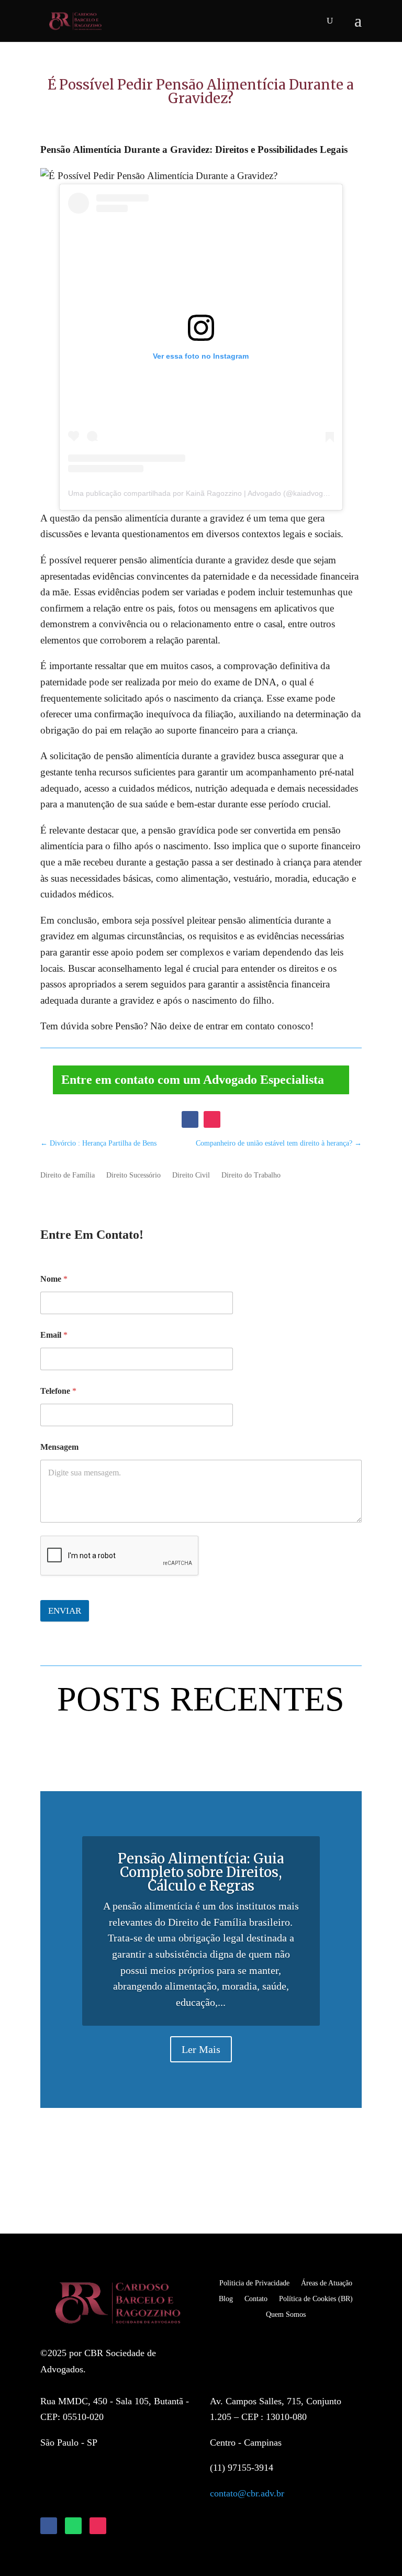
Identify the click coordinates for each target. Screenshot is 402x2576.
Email (54, 1335)
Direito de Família (68, 1175)
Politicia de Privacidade (254, 2283)
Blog (226, 2299)
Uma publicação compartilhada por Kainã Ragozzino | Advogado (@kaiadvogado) (203, 493)
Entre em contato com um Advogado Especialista (193, 1080)
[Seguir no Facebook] (190, 1119)
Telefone (58, 1391)
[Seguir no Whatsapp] (73, 2526)
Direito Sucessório (133, 1175)
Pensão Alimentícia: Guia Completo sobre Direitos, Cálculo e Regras (201, 1872)
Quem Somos (286, 2314)
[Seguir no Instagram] (212, 1119)
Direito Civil (191, 1175)
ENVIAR (65, 1611)
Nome (54, 1279)
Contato (256, 2299)
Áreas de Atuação (327, 2283)
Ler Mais (201, 2049)
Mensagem (59, 1447)
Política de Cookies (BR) (316, 2299)
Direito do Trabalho (251, 1175)
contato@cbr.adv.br (247, 2493)
